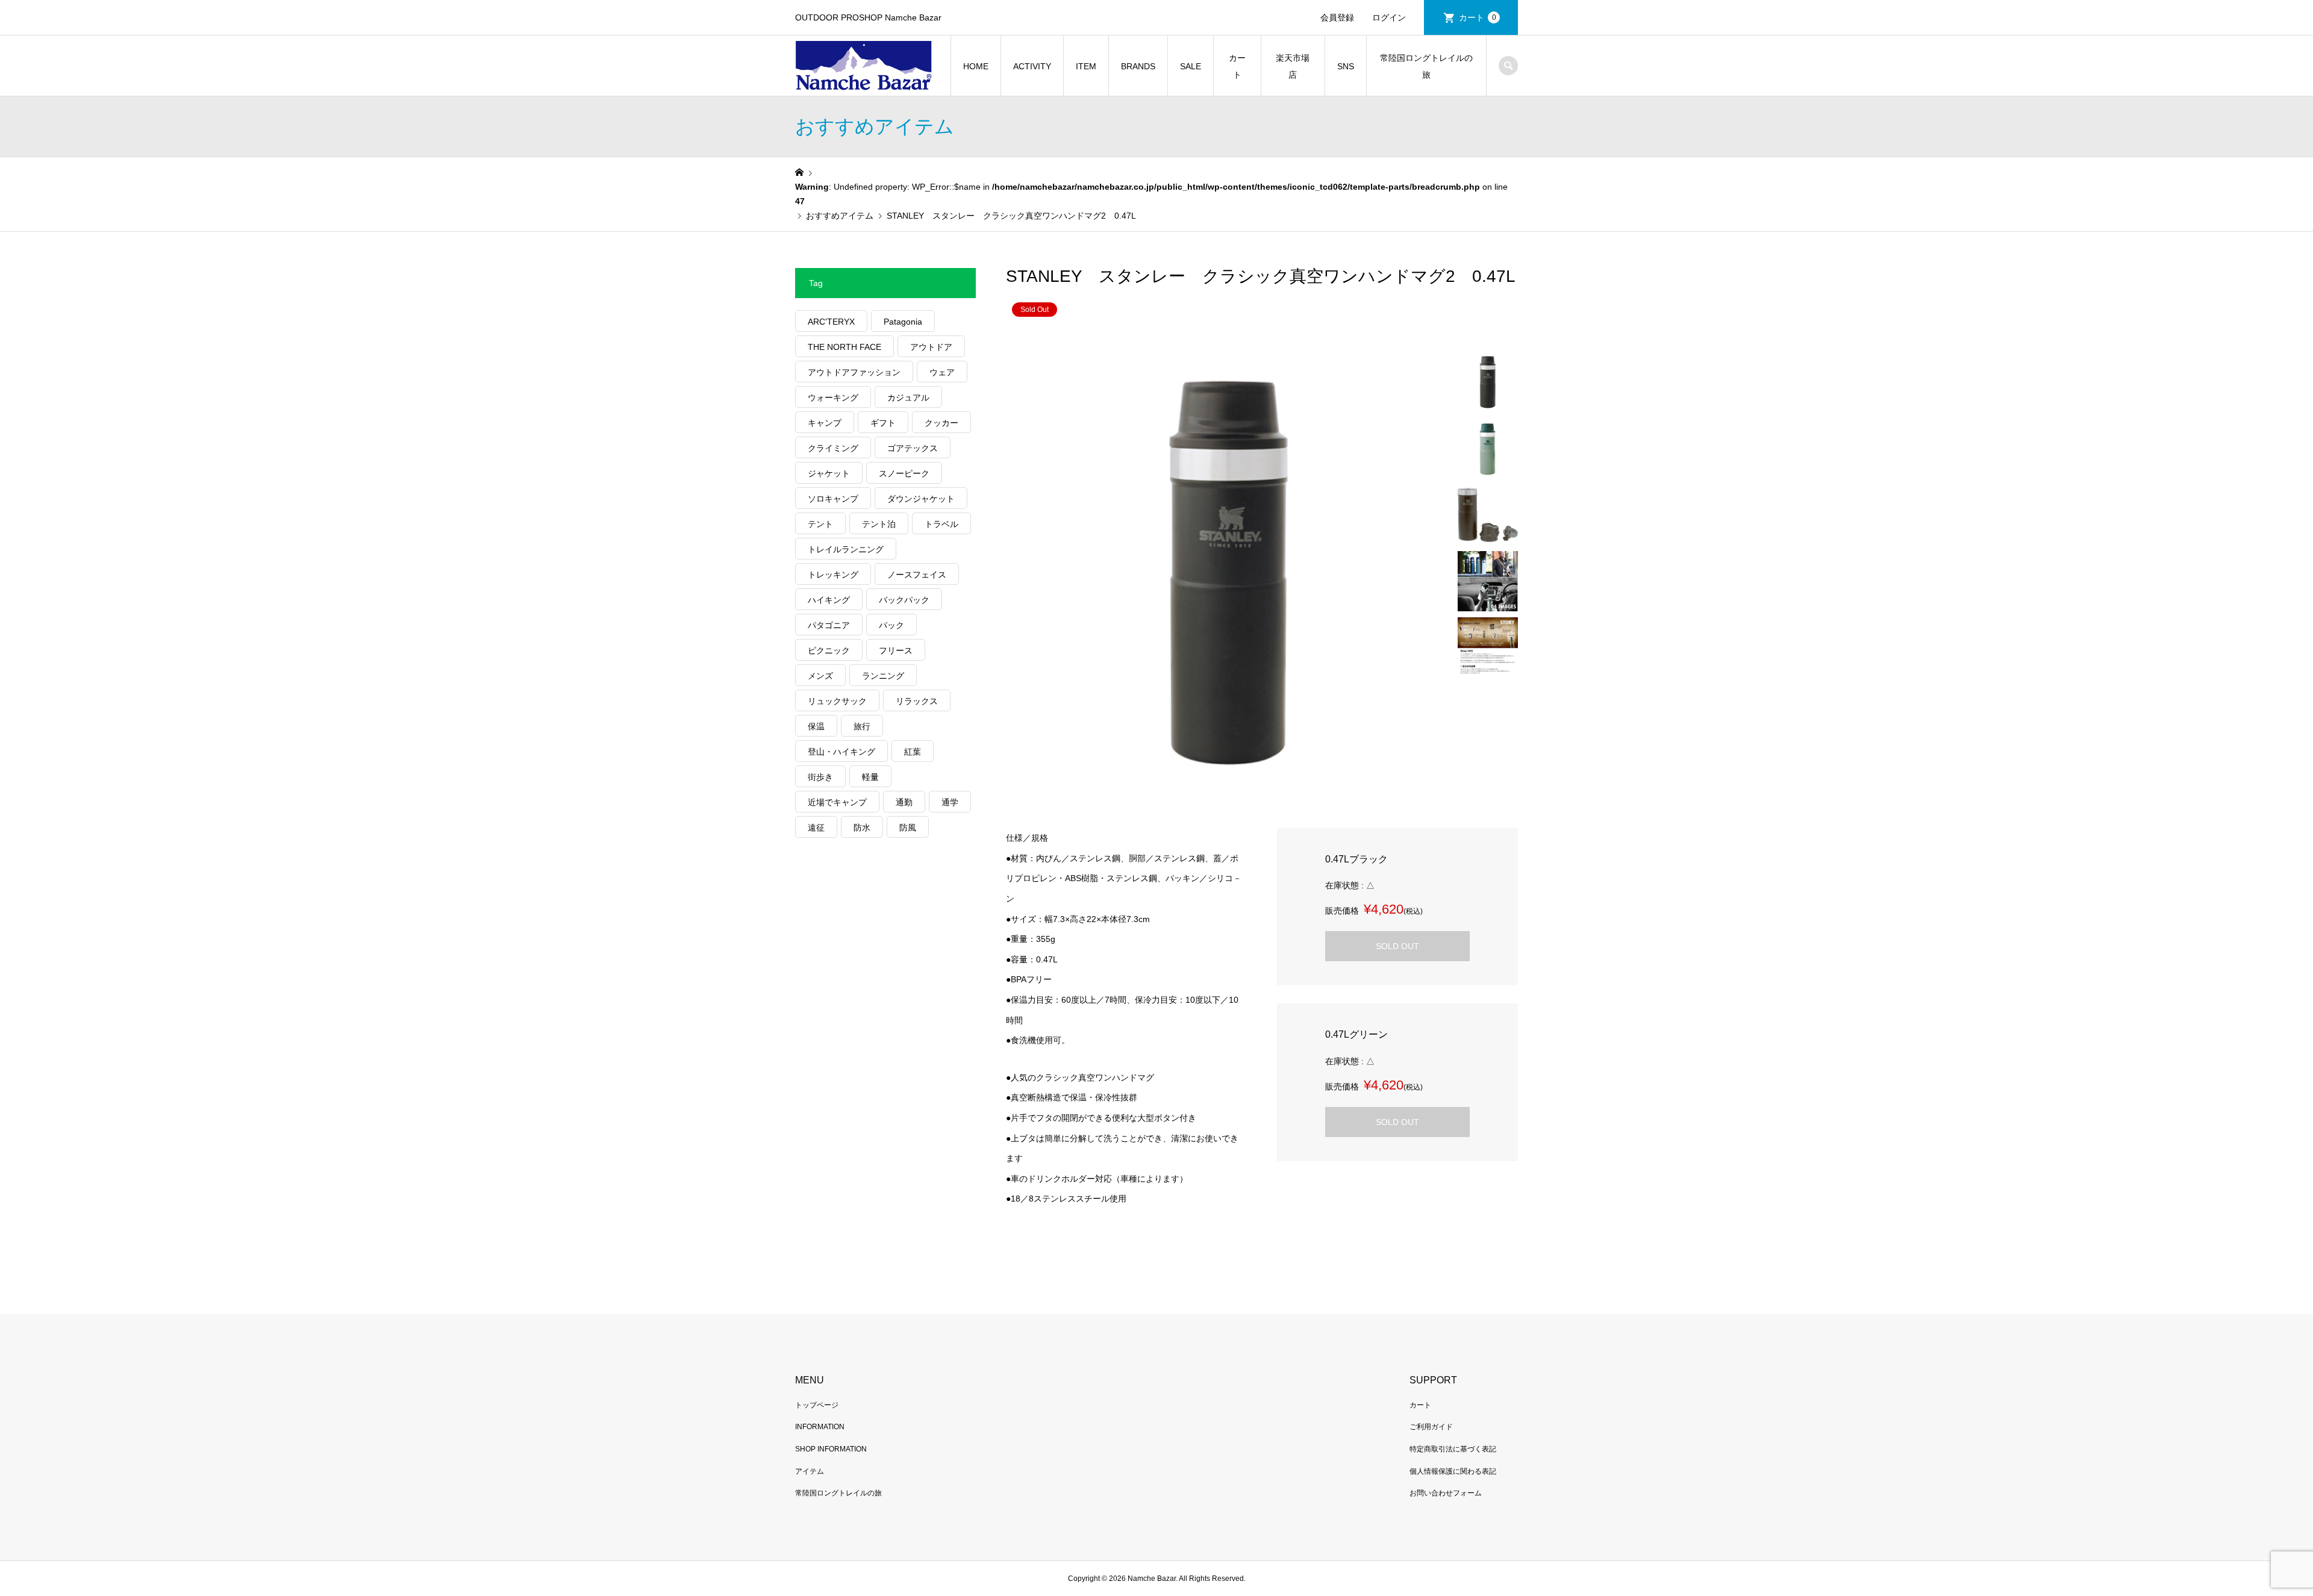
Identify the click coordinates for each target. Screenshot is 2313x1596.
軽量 (870, 777)
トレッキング (833, 575)
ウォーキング (833, 397)
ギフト (883, 423)
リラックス (917, 701)
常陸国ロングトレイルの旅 (1426, 66)
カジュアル (908, 397)
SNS (1346, 66)
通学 (950, 802)
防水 (862, 828)
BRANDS (1138, 66)
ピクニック (829, 650)
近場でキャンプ (837, 802)
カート (1478, 17)
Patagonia (903, 322)
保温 (816, 726)
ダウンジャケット (921, 499)
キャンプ (825, 423)
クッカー (941, 423)
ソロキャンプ (833, 499)
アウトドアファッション (854, 372)
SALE (1191, 66)
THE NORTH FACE (844, 347)
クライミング (833, 448)
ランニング (883, 676)
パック (891, 625)
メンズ (820, 676)
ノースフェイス (917, 575)
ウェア (942, 372)
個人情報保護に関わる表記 (1453, 1471)
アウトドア (931, 347)
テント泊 (879, 524)
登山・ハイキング (841, 752)
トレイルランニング (846, 549)
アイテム (810, 1471)
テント (820, 524)
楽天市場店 (1293, 66)
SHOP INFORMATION (831, 1449)
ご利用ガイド (1431, 1427)
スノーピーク (904, 473)
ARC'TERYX (831, 322)
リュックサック (837, 701)
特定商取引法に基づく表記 (1453, 1449)
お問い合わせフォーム (1446, 1493)
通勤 (904, 802)
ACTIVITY (1032, 66)
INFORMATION (820, 1427)
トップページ (817, 1405)
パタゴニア (829, 625)
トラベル (941, 524)
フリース (896, 650)
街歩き (820, 777)
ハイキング (829, 600)
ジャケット (829, 473)
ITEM (1086, 66)
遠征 (816, 828)
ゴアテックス (913, 448)
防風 (908, 828)
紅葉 (913, 752)
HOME (976, 66)
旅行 (862, 726)
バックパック (904, 600)
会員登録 (1337, 17)
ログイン (1389, 17)
